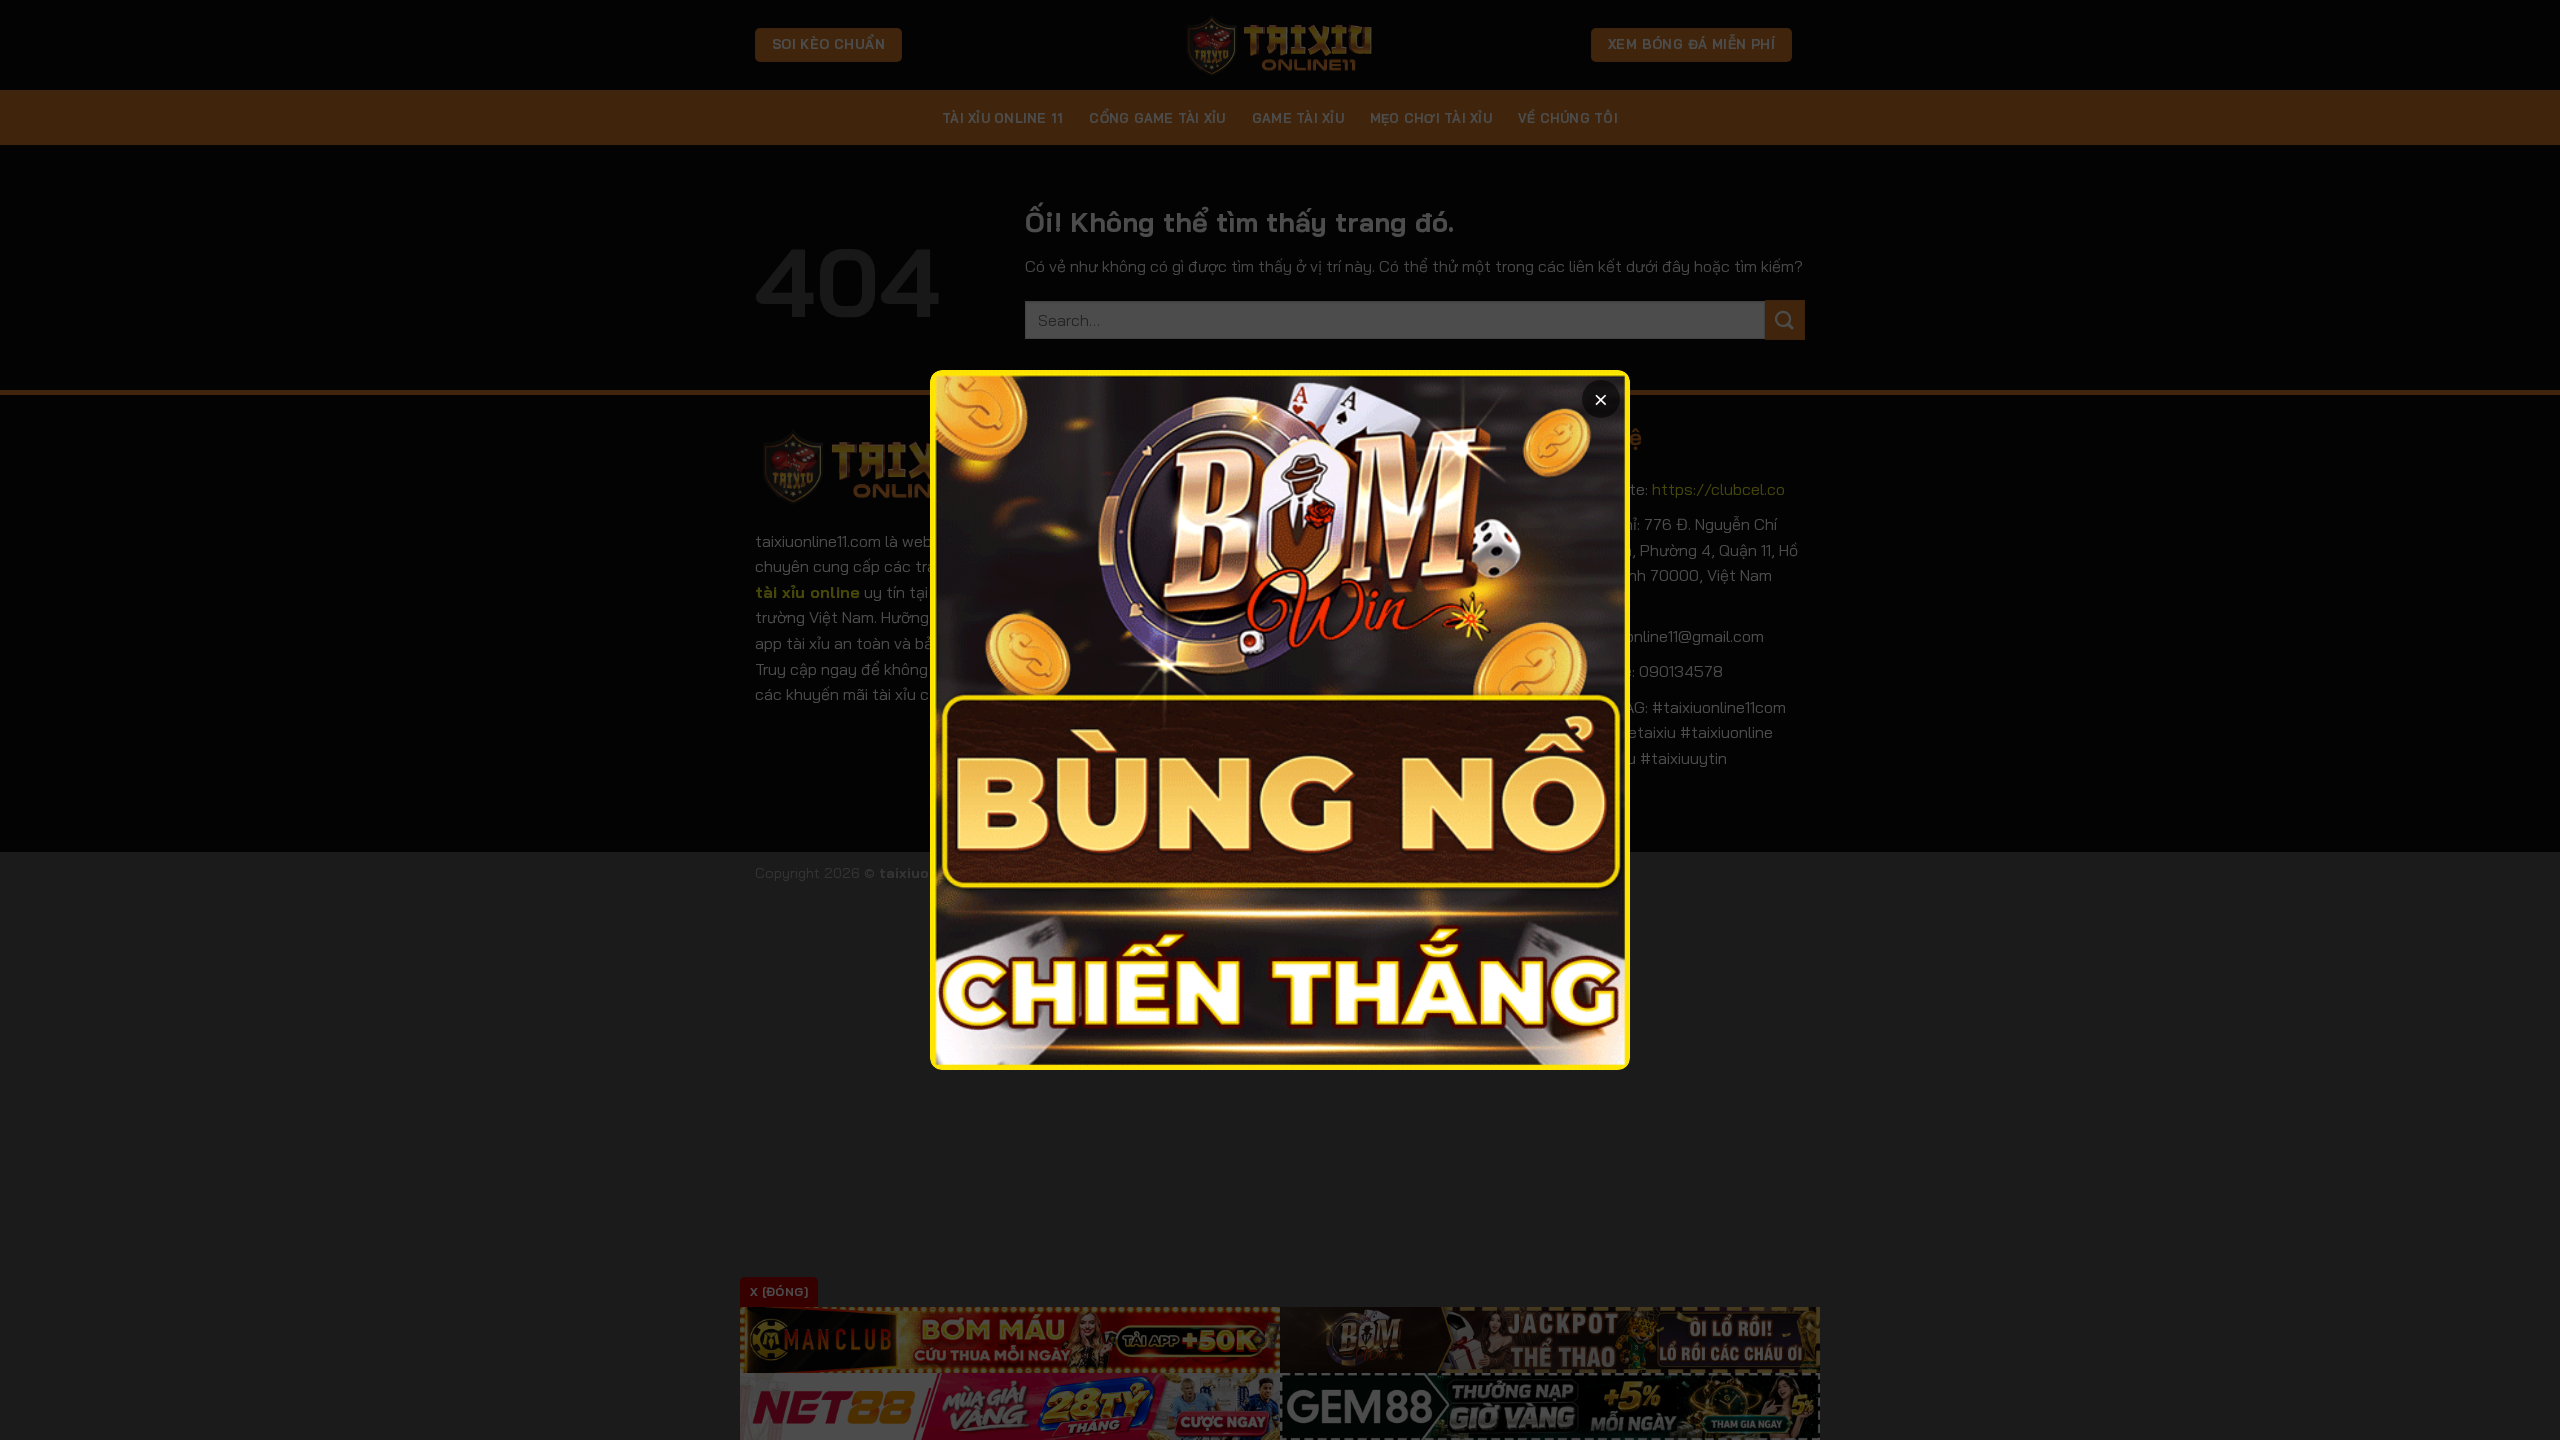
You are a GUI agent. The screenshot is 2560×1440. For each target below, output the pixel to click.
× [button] (1601, 398)
